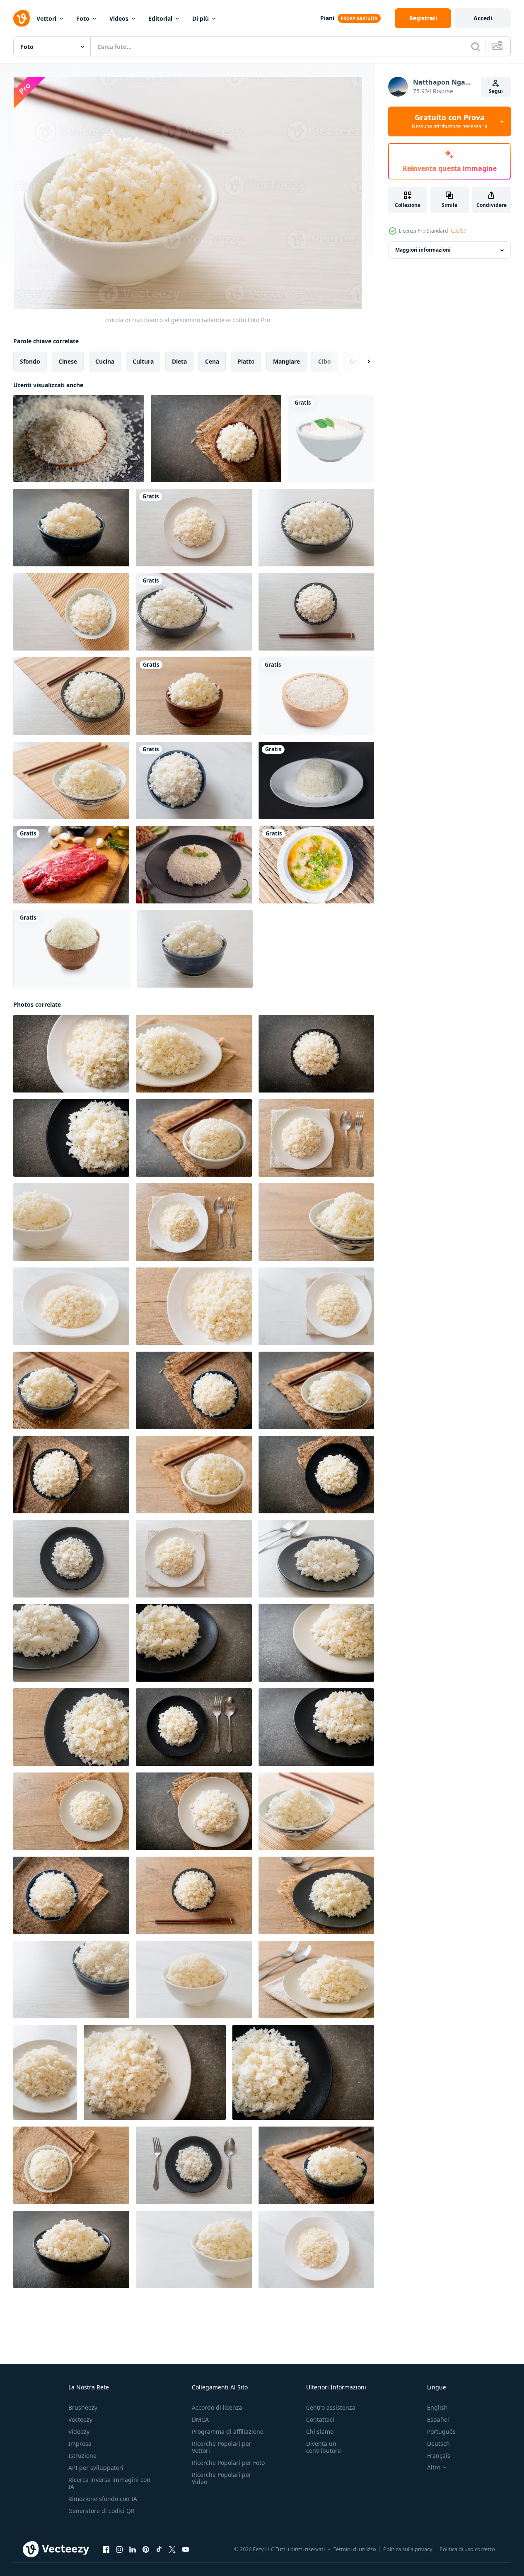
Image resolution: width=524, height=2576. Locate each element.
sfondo (30, 361)
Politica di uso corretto (467, 2549)
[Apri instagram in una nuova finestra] (119, 2549)
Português (441, 2432)
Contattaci (320, 2419)
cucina (105, 361)
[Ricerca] (476, 46)
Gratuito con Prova (450, 121)
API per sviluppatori (96, 2468)
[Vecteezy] (22, 18)
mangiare (286, 361)
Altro (434, 2467)
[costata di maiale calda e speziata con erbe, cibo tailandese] (316, 865)
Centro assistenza (331, 2407)
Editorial (160, 18)
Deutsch (438, 2444)
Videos (119, 18)
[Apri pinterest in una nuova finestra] (146, 2549)
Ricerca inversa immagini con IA (109, 2483)
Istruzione (82, 2456)
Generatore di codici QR (101, 2511)
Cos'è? (458, 231)
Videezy (79, 2432)
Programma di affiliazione (228, 2432)
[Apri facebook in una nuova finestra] (106, 2549)
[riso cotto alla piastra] (71, 1054)
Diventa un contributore (324, 2447)
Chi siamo (320, 2432)
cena (212, 361)
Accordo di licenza (217, 2407)
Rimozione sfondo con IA (103, 2499)
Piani (327, 18)
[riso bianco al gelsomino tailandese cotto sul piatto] (194, 528)
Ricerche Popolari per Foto (228, 2463)
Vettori (46, 18)
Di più (200, 18)
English (437, 2407)
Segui (496, 91)
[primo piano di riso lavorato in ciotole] (79, 439)
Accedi (483, 18)
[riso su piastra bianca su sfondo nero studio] (316, 781)
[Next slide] (362, 362)
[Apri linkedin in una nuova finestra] (133, 2549)
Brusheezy (83, 2407)
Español (438, 2419)
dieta (179, 361)
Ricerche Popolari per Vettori (222, 2447)
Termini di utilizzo (355, 2549)
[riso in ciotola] (331, 439)
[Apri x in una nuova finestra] (172, 2549)
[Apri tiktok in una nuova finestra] (159, 2549)
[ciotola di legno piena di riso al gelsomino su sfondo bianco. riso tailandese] (72, 949)
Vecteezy (80, 2419)
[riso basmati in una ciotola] (316, 696)
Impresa (80, 2444)
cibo (325, 361)
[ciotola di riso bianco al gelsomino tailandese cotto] (216, 439)
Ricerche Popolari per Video (222, 2478)
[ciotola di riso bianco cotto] (316, 1054)
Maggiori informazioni (423, 250)
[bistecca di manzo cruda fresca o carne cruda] (71, 865)
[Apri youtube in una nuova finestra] (186, 2549)
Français (439, 2456)
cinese (68, 361)
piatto (246, 361)
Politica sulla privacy (408, 2549)
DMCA (200, 2419)
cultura (143, 361)
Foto (83, 18)
